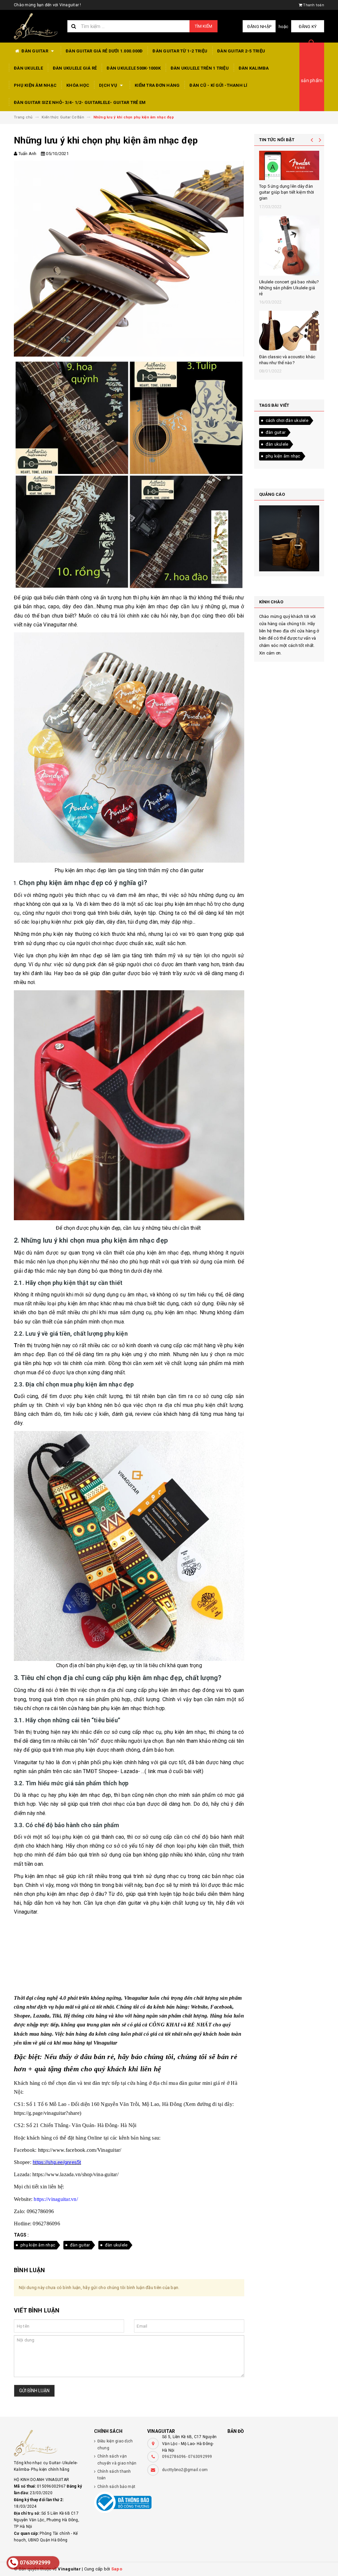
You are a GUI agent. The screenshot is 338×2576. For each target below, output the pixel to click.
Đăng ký (308, 27)
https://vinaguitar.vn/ (55, 2199)
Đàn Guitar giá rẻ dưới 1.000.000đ (104, 51)
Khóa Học (78, 85)
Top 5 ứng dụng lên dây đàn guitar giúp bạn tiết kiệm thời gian (287, 192)
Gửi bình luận (34, 2391)
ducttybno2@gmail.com (185, 2470)
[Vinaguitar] (49, 2443)
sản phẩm (312, 80)
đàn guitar (80, 2245)
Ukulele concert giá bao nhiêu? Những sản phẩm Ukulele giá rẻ (289, 288)
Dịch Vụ (109, 85)
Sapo (117, 2569)
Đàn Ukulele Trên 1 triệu (200, 68)
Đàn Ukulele (28, 68)
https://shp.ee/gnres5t (57, 2162)
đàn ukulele (116, 2245)
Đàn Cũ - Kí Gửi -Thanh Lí (218, 85)
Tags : (21, 2235)
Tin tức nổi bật (277, 140)
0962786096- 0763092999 (187, 2457)
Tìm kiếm (203, 26)
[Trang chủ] (36, 26)
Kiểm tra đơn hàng (157, 85)
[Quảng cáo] (289, 538)
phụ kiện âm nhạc (38, 2245)
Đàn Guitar (35, 51)
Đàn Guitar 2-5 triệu (241, 51)
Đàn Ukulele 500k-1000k (134, 68)
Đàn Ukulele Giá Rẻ (75, 68)
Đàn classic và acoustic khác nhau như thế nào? (287, 360)
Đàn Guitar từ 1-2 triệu (180, 51)
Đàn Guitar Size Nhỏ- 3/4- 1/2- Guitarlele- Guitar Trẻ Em (80, 102)
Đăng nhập (259, 27)
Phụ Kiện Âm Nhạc (35, 85)
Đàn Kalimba (254, 68)
